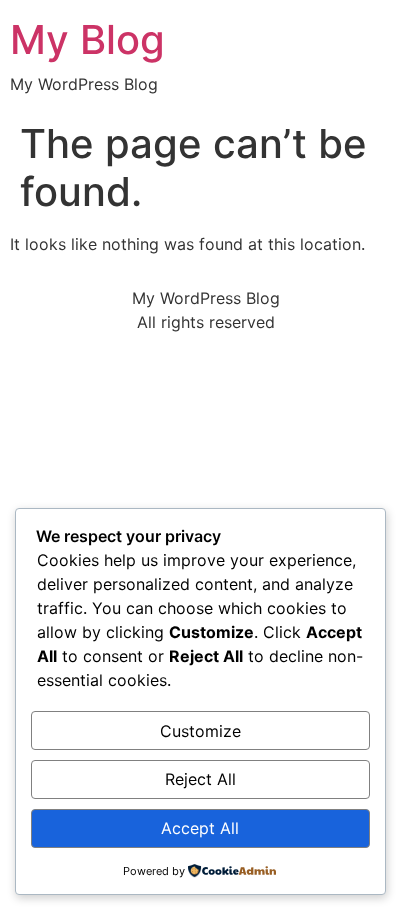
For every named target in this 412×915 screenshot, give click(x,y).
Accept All (200, 828)
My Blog (87, 39)
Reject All (200, 779)
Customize (200, 731)
